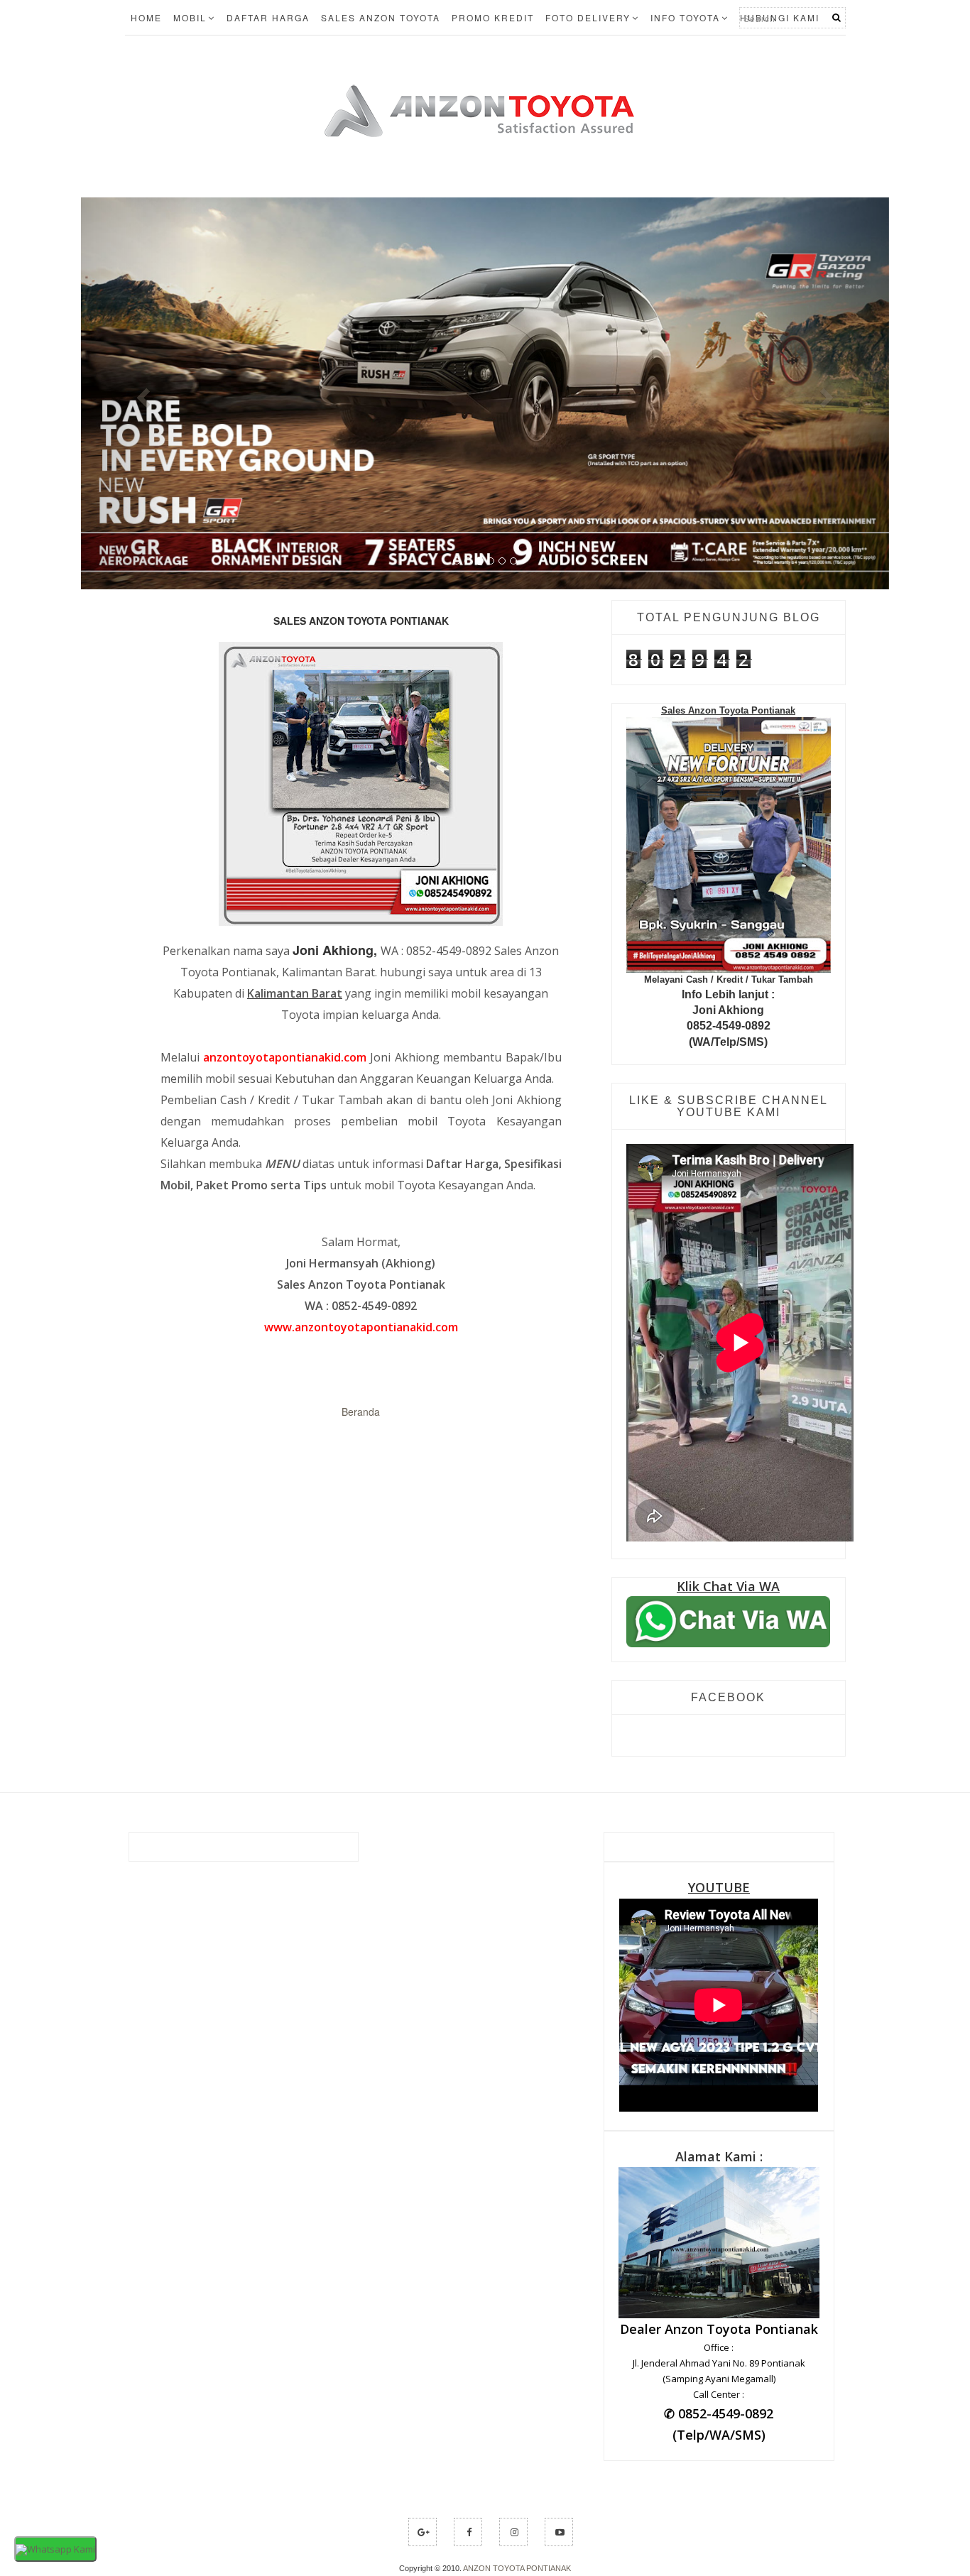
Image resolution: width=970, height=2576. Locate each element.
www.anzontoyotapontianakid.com (361, 1447)
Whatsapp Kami (61, 2549)
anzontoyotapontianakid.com (285, 1177)
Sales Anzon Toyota (381, 17)
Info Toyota (685, 17)
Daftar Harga (268, 17)
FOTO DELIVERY (588, 17)
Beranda (361, 1532)
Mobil (190, 17)
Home (146, 17)
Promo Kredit (493, 17)
